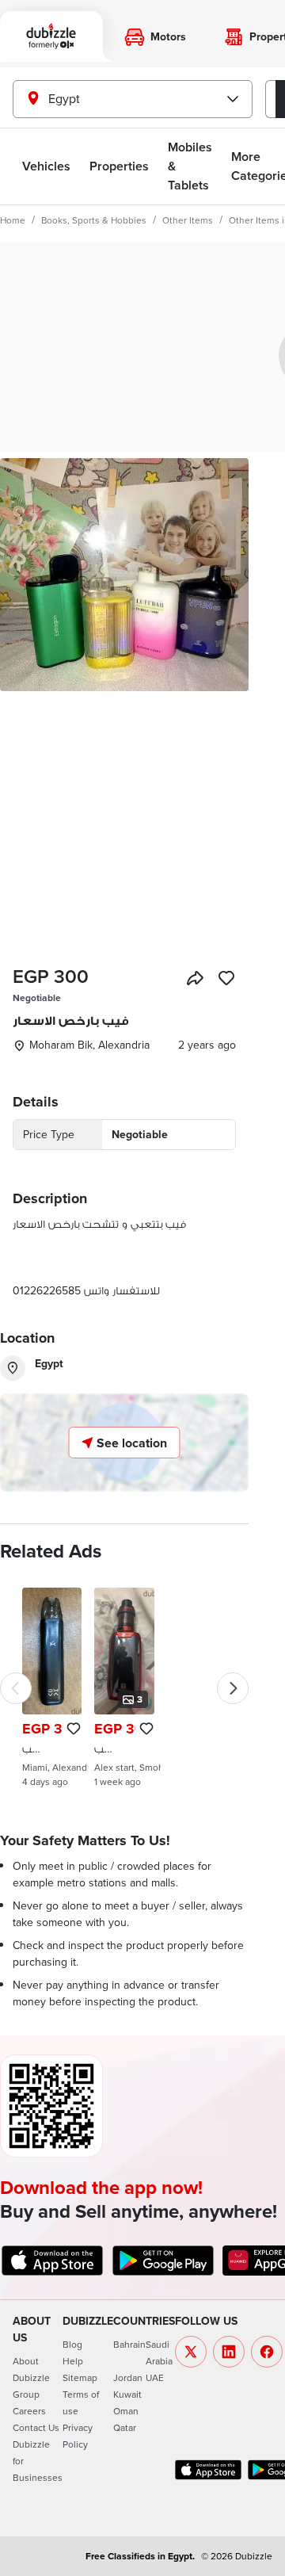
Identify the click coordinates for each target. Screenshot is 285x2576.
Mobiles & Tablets (190, 166)
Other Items (188, 220)
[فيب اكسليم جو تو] (52, 1687)
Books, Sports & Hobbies (94, 220)
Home (13, 220)
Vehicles (46, 166)
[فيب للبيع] (124, 1687)
